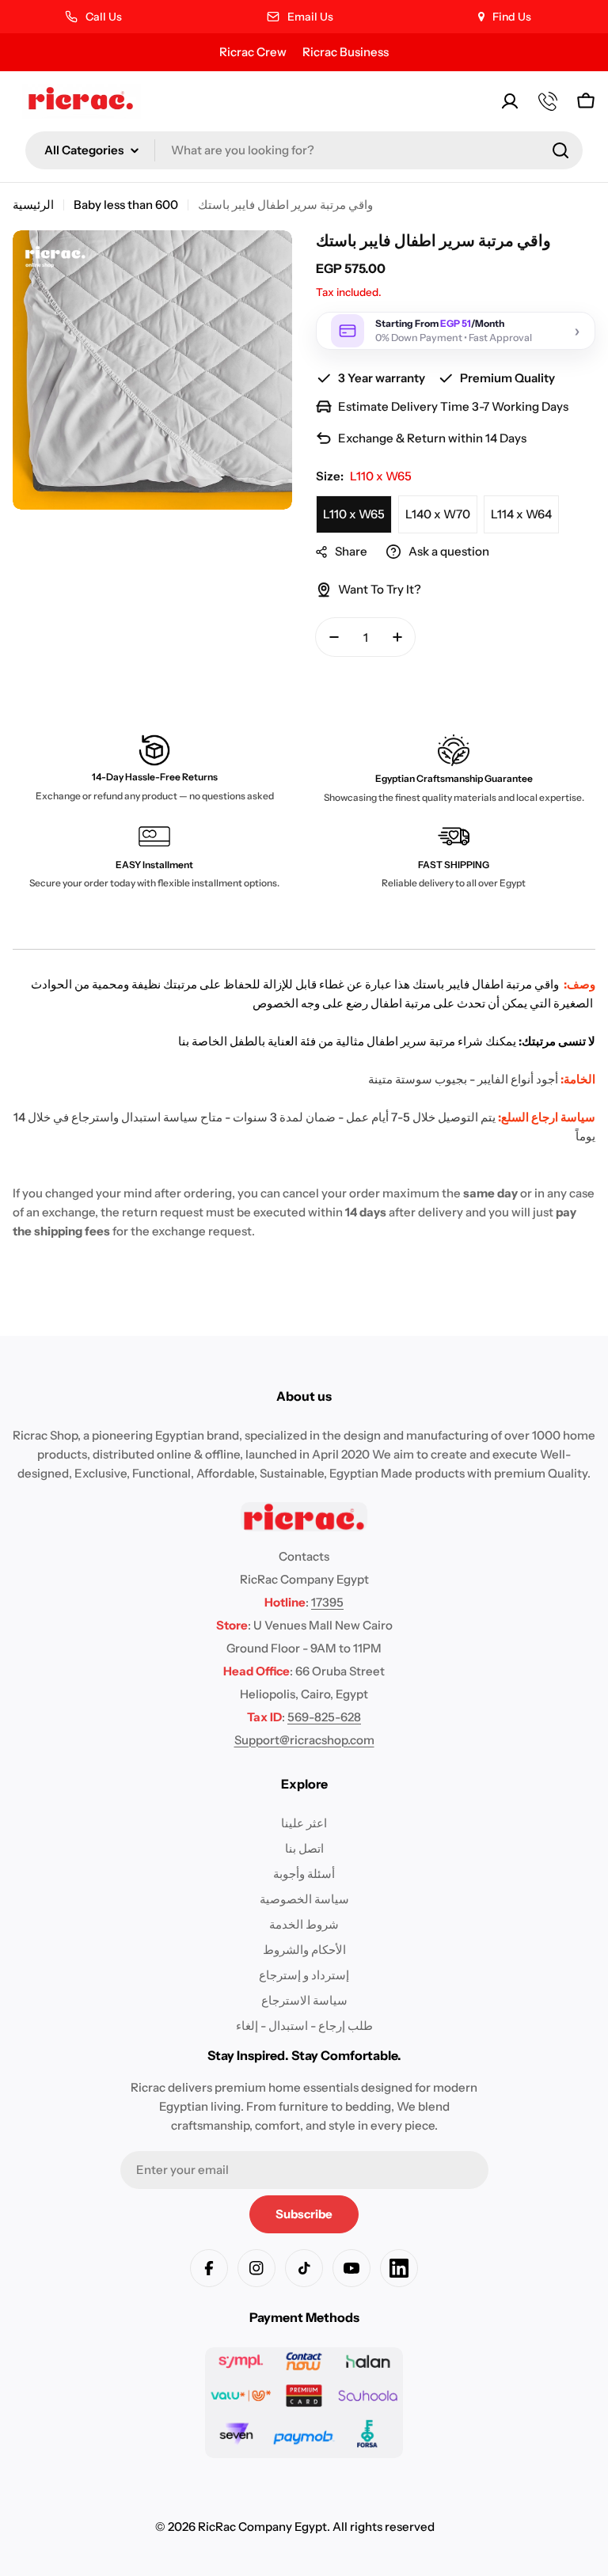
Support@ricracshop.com (304, 1740)
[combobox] (304, 150)
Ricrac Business (346, 52)
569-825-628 (324, 1717)
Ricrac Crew (253, 52)
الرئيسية (33, 205)
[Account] (510, 101)
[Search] (560, 150)
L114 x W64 (521, 514)
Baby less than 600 (126, 205)
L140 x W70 (438, 514)
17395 (327, 1602)
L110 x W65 (354, 514)
